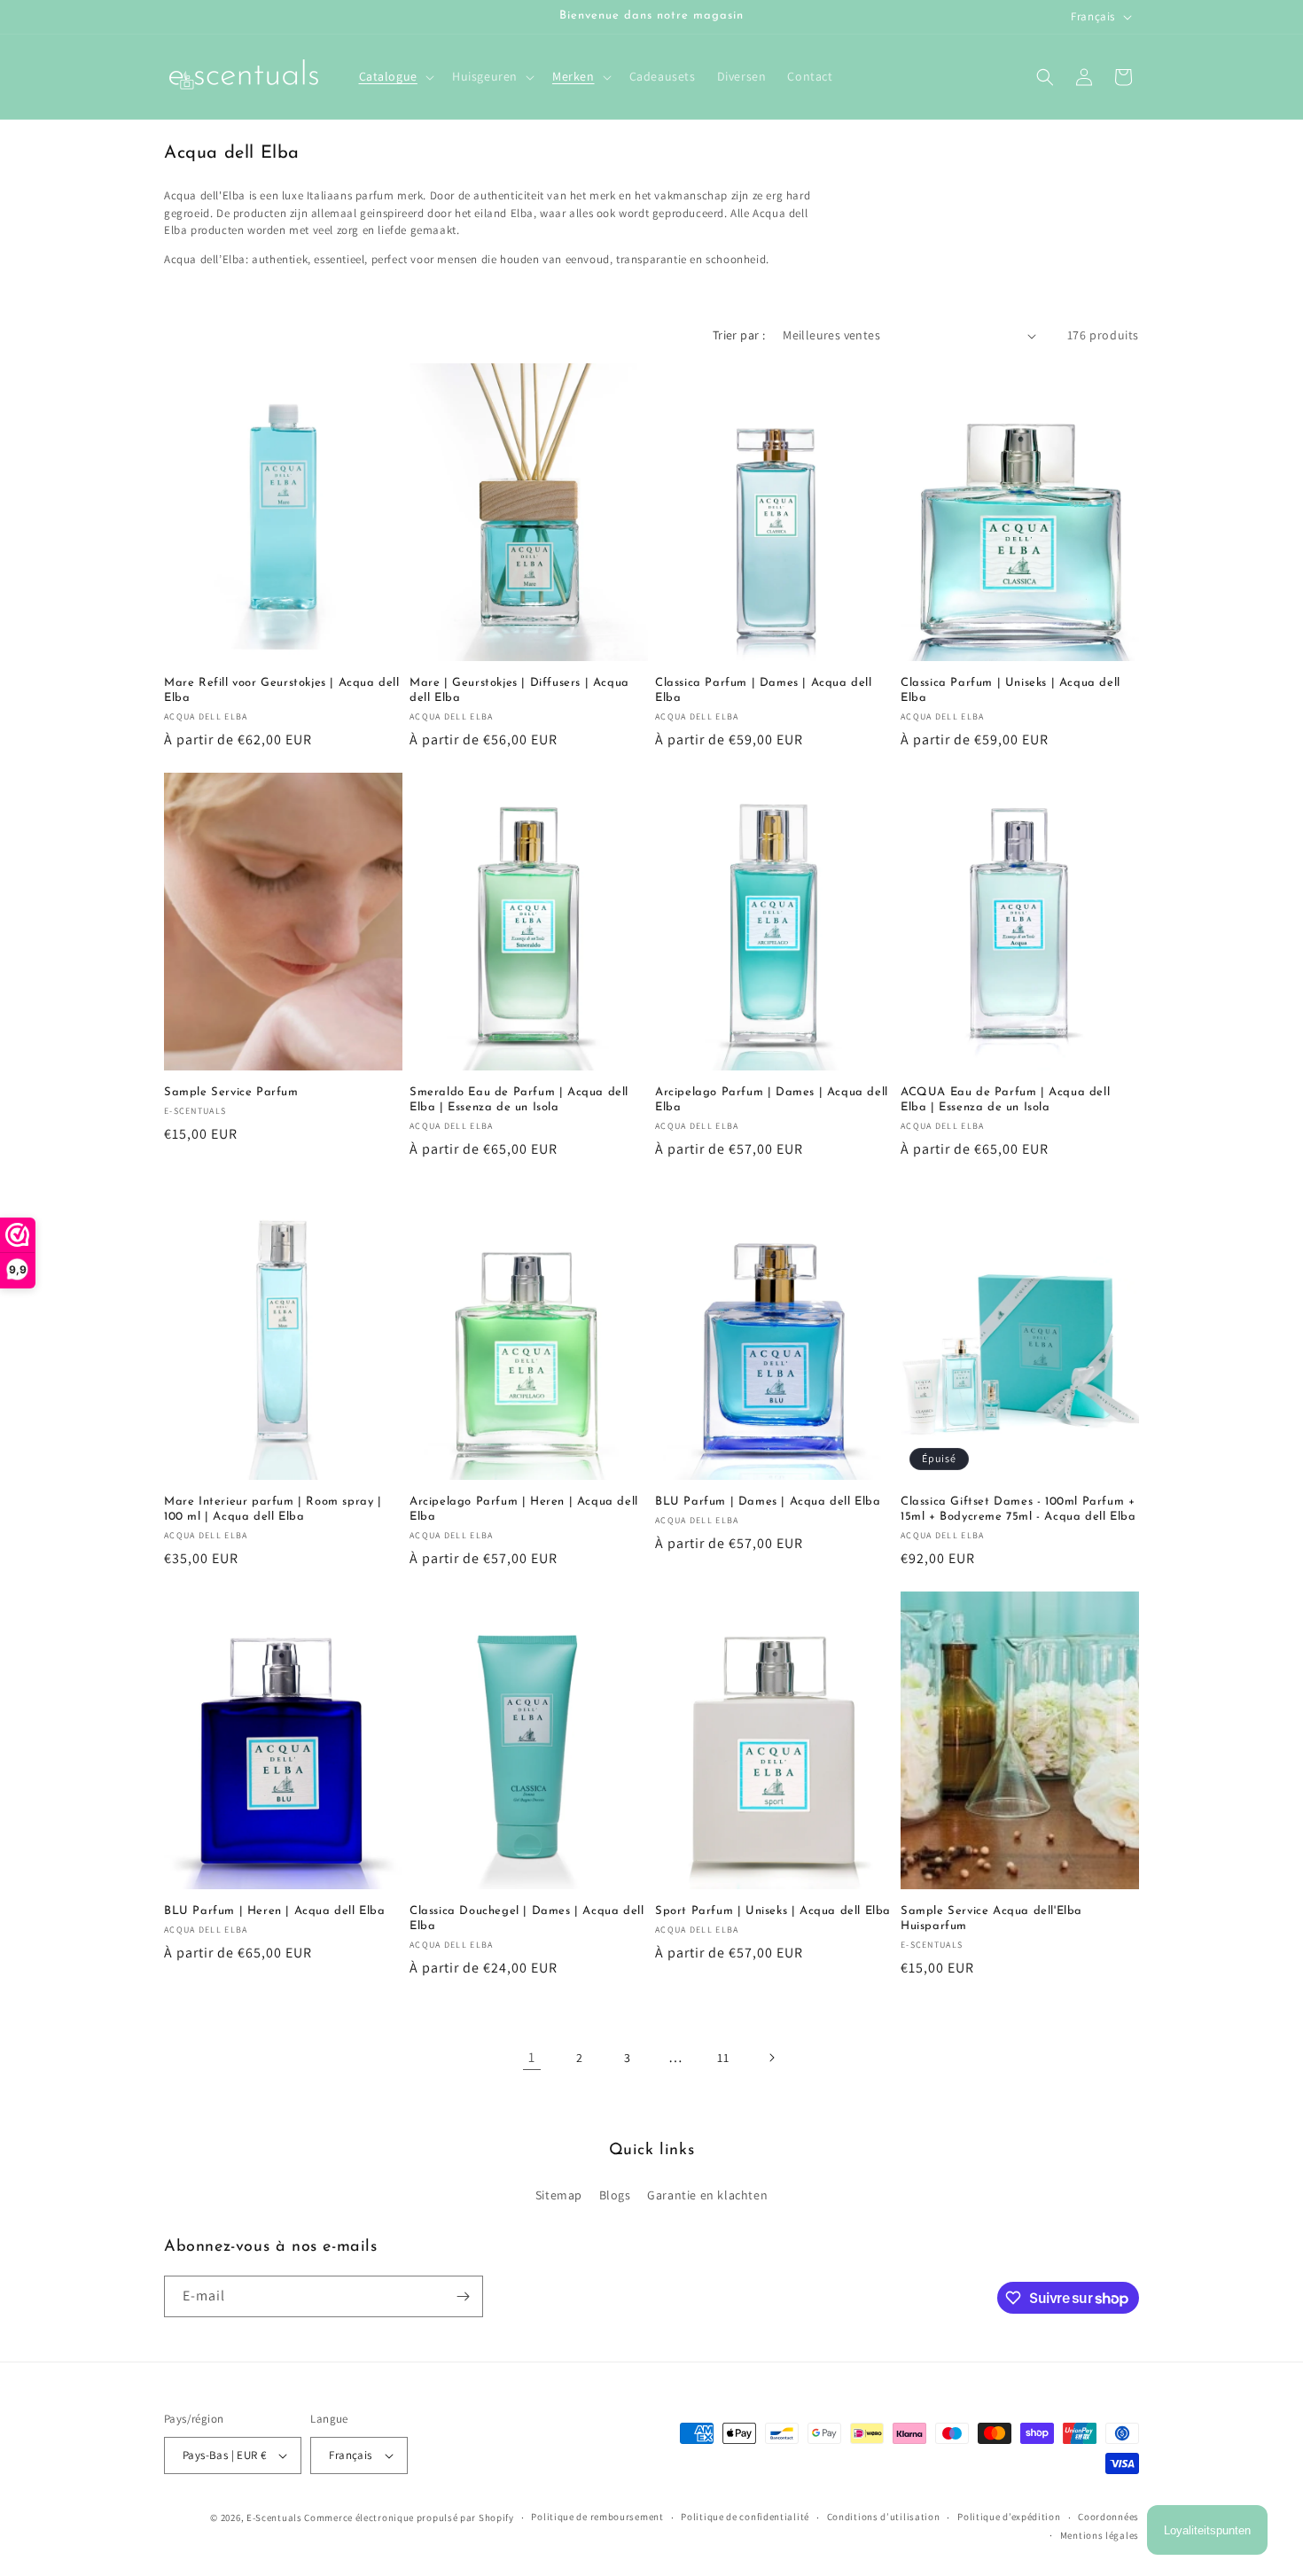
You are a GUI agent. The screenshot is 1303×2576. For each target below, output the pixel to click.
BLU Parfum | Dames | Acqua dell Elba (768, 1502)
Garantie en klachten (707, 2195)
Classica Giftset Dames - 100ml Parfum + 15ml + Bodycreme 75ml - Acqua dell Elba (1018, 1509)
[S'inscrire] (463, 2296)
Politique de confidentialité (745, 2517)
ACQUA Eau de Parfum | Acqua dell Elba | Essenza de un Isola (1005, 1100)
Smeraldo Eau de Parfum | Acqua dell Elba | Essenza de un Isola (519, 1100)
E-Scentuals (274, 2518)
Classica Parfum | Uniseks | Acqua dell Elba (1010, 690)
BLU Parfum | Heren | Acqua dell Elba (275, 1911)
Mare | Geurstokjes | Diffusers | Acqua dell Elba (519, 690)
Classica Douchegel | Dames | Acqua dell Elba (527, 1918)
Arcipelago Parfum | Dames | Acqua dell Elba (772, 1100)
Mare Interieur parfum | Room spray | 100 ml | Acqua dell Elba (273, 1509)
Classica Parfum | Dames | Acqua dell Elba (764, 690)
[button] (395, 76)
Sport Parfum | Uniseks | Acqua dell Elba (773, 1911)
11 (723, 2058)
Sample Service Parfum (231, 1092)
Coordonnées (1108, 2517)
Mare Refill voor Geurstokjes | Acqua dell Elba (282, 690)
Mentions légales (1100, 2535)
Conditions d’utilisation (884, 2517)
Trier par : (739, 335)
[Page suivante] (771, 2058)
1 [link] (532, 2057)
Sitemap (559, 2195)
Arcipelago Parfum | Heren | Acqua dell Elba (524, 1509)
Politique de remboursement (597, 2517)
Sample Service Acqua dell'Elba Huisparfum (991, 1918)
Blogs (615, 2195)
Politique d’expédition (1009, 2517)
